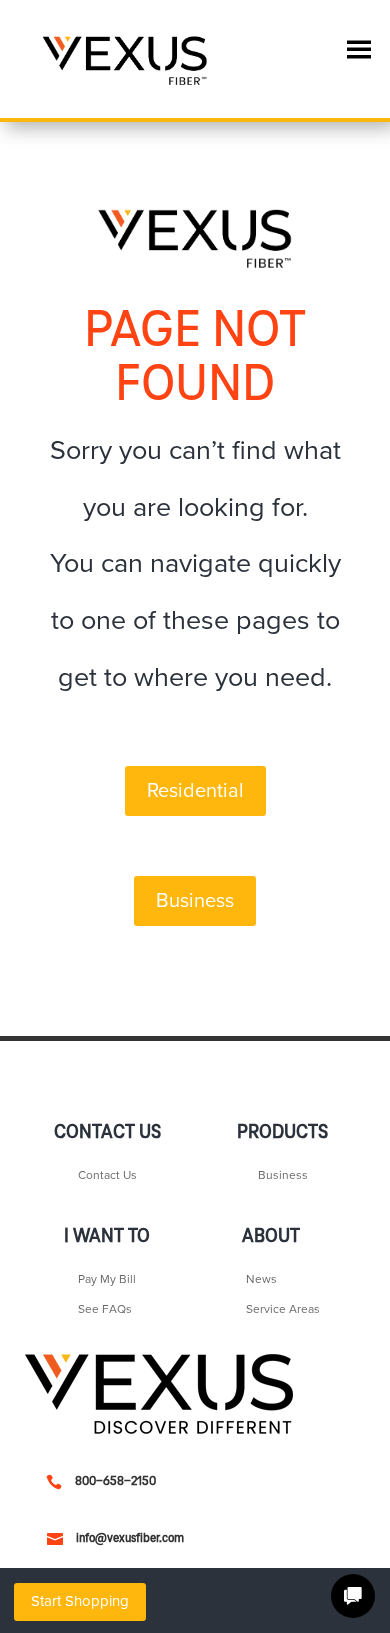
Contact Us (107, 1175)
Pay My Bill (107, 1279)
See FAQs (105, 1309)
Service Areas (283, 1309)
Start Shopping (80, 1601)
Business (195, 901)
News (261, 1279)
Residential (195, 791)
